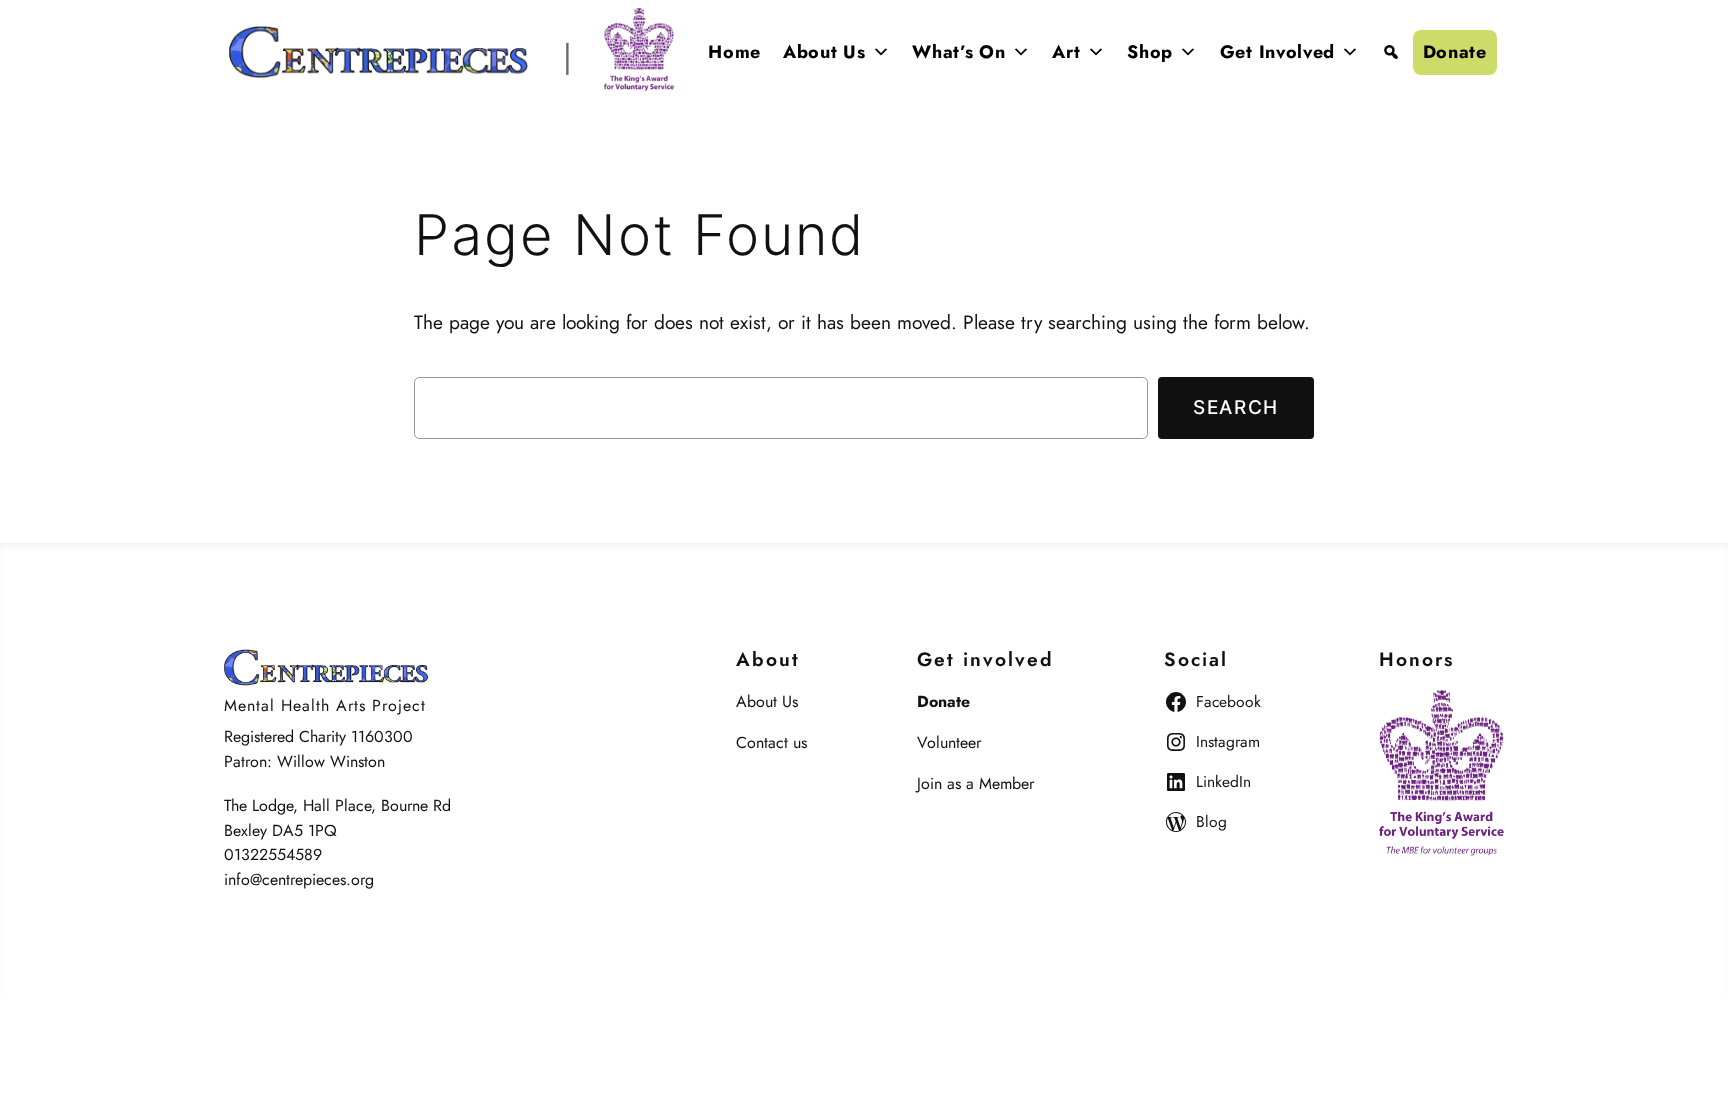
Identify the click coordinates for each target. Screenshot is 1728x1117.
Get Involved (1277, 52)
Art (1066, 52)
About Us (824, 52)
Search (1236, 407)
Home (734, 52)
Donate (1455, 52)
